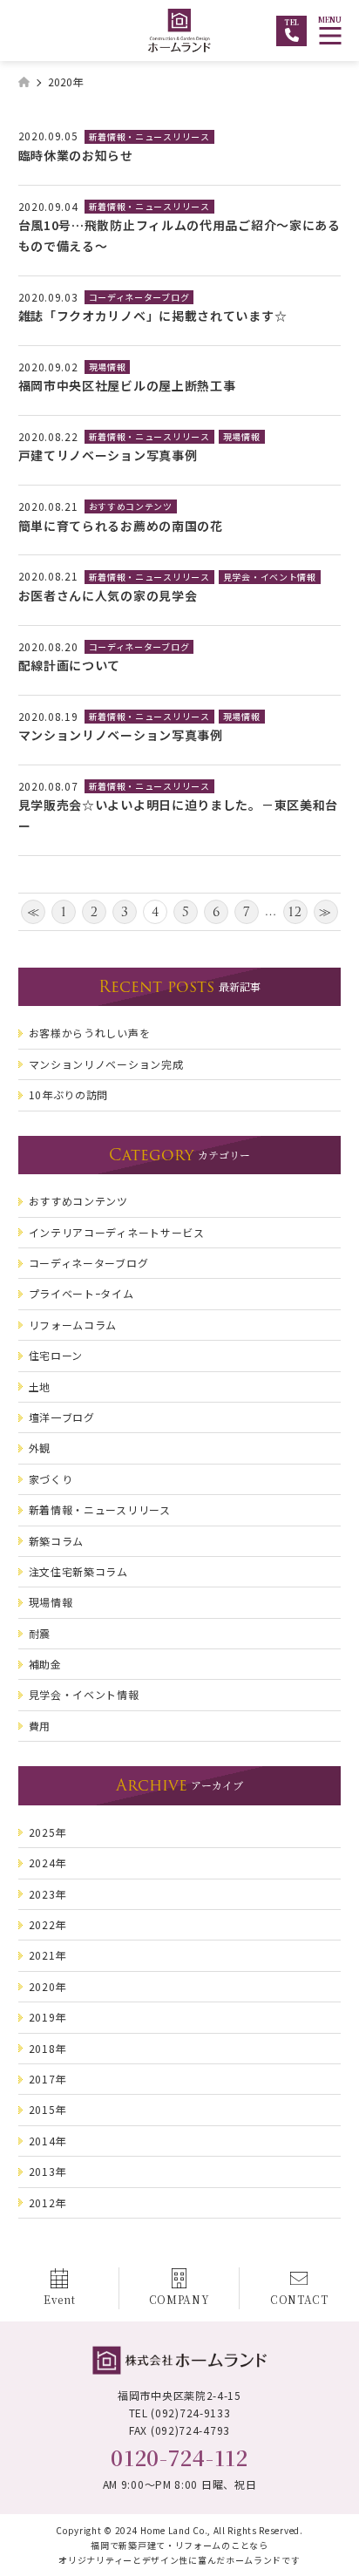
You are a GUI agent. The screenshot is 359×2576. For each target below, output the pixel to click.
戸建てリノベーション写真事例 (108, 455)
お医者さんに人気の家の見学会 (108, 595)
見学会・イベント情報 (270, 577)
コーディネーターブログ (139, 297)
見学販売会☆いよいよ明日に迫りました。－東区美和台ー (179, 815)
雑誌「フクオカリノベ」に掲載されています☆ (153, 316)
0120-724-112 (179, 2457)
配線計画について (70, 665)
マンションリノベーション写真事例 (121, 735)
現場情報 (108, 367)
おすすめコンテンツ (131, 506)
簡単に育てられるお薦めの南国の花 (121, 526)
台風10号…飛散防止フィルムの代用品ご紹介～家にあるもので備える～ (179, 235)
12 (295, 912)
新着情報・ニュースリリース (149, 136)
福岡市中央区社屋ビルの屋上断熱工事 (127, 385)
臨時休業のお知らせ (76, 155)
